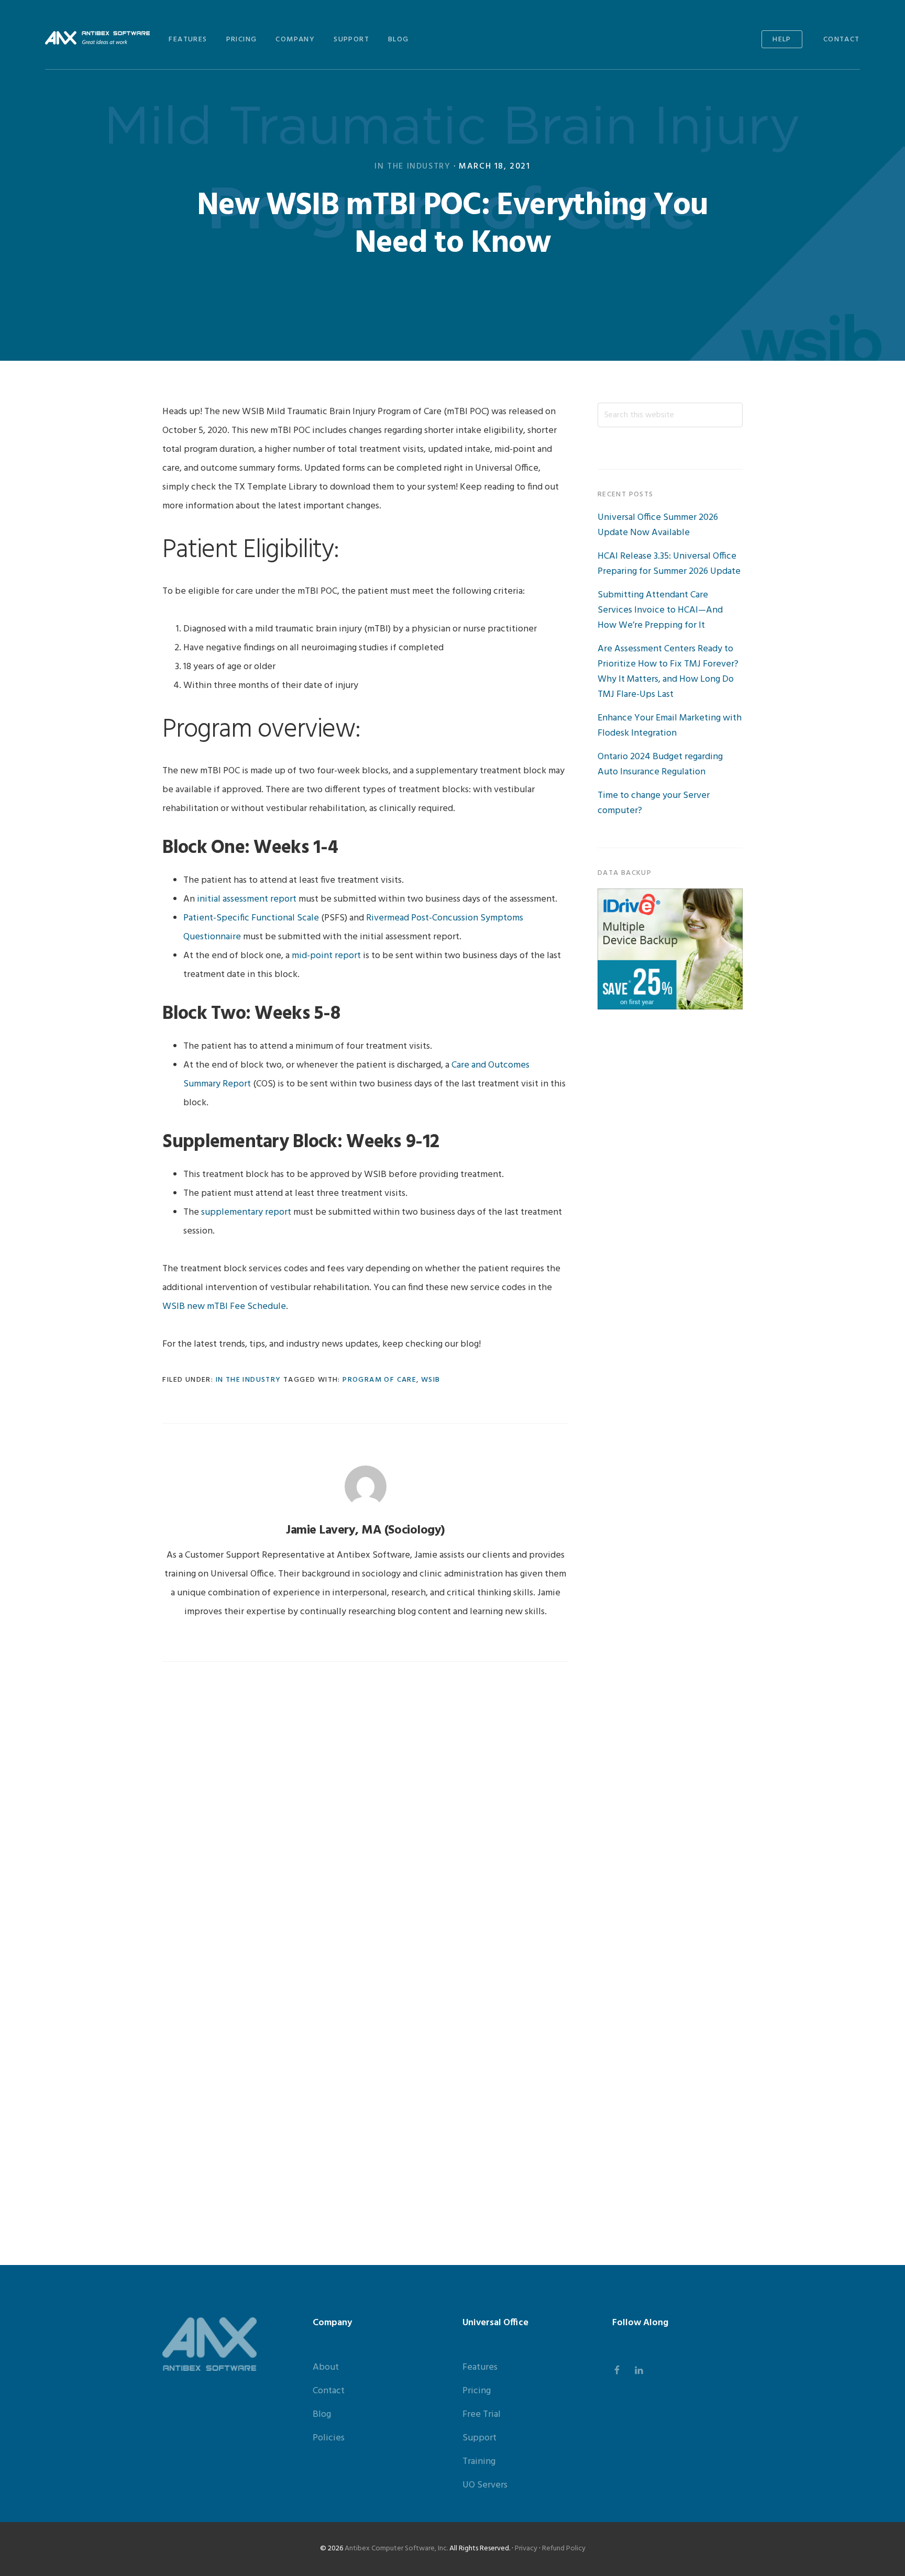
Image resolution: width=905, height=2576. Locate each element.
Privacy (526, 2549)
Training (479, 2462)
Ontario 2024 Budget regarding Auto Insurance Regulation (660, 764)
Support (479, 2438)
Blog (322, 2414)
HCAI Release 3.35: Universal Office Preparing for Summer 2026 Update (669, 564)
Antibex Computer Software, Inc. (396, 2549)
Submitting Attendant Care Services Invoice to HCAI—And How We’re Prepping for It (660, 610)
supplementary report (246, 1212)
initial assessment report (247, 899)
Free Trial (482, 2414)
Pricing (477, 2391)
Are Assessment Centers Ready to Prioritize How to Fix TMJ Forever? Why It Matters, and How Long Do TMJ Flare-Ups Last (668, 672)
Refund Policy (564, 2549)
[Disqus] (365, 1814)
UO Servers (485, 2485)
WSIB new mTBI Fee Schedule (224, 1307)
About (326, 2367)
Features (480, 2367)
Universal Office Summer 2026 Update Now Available (658, 525)
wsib (431, 1380)
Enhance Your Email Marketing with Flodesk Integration (670, 726)
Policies (329, 2438)
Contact (329, 2391)
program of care (379, 1380)
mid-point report (326, 956)
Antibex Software (97, 38)
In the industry (412, 166)
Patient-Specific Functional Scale (251, 918)
